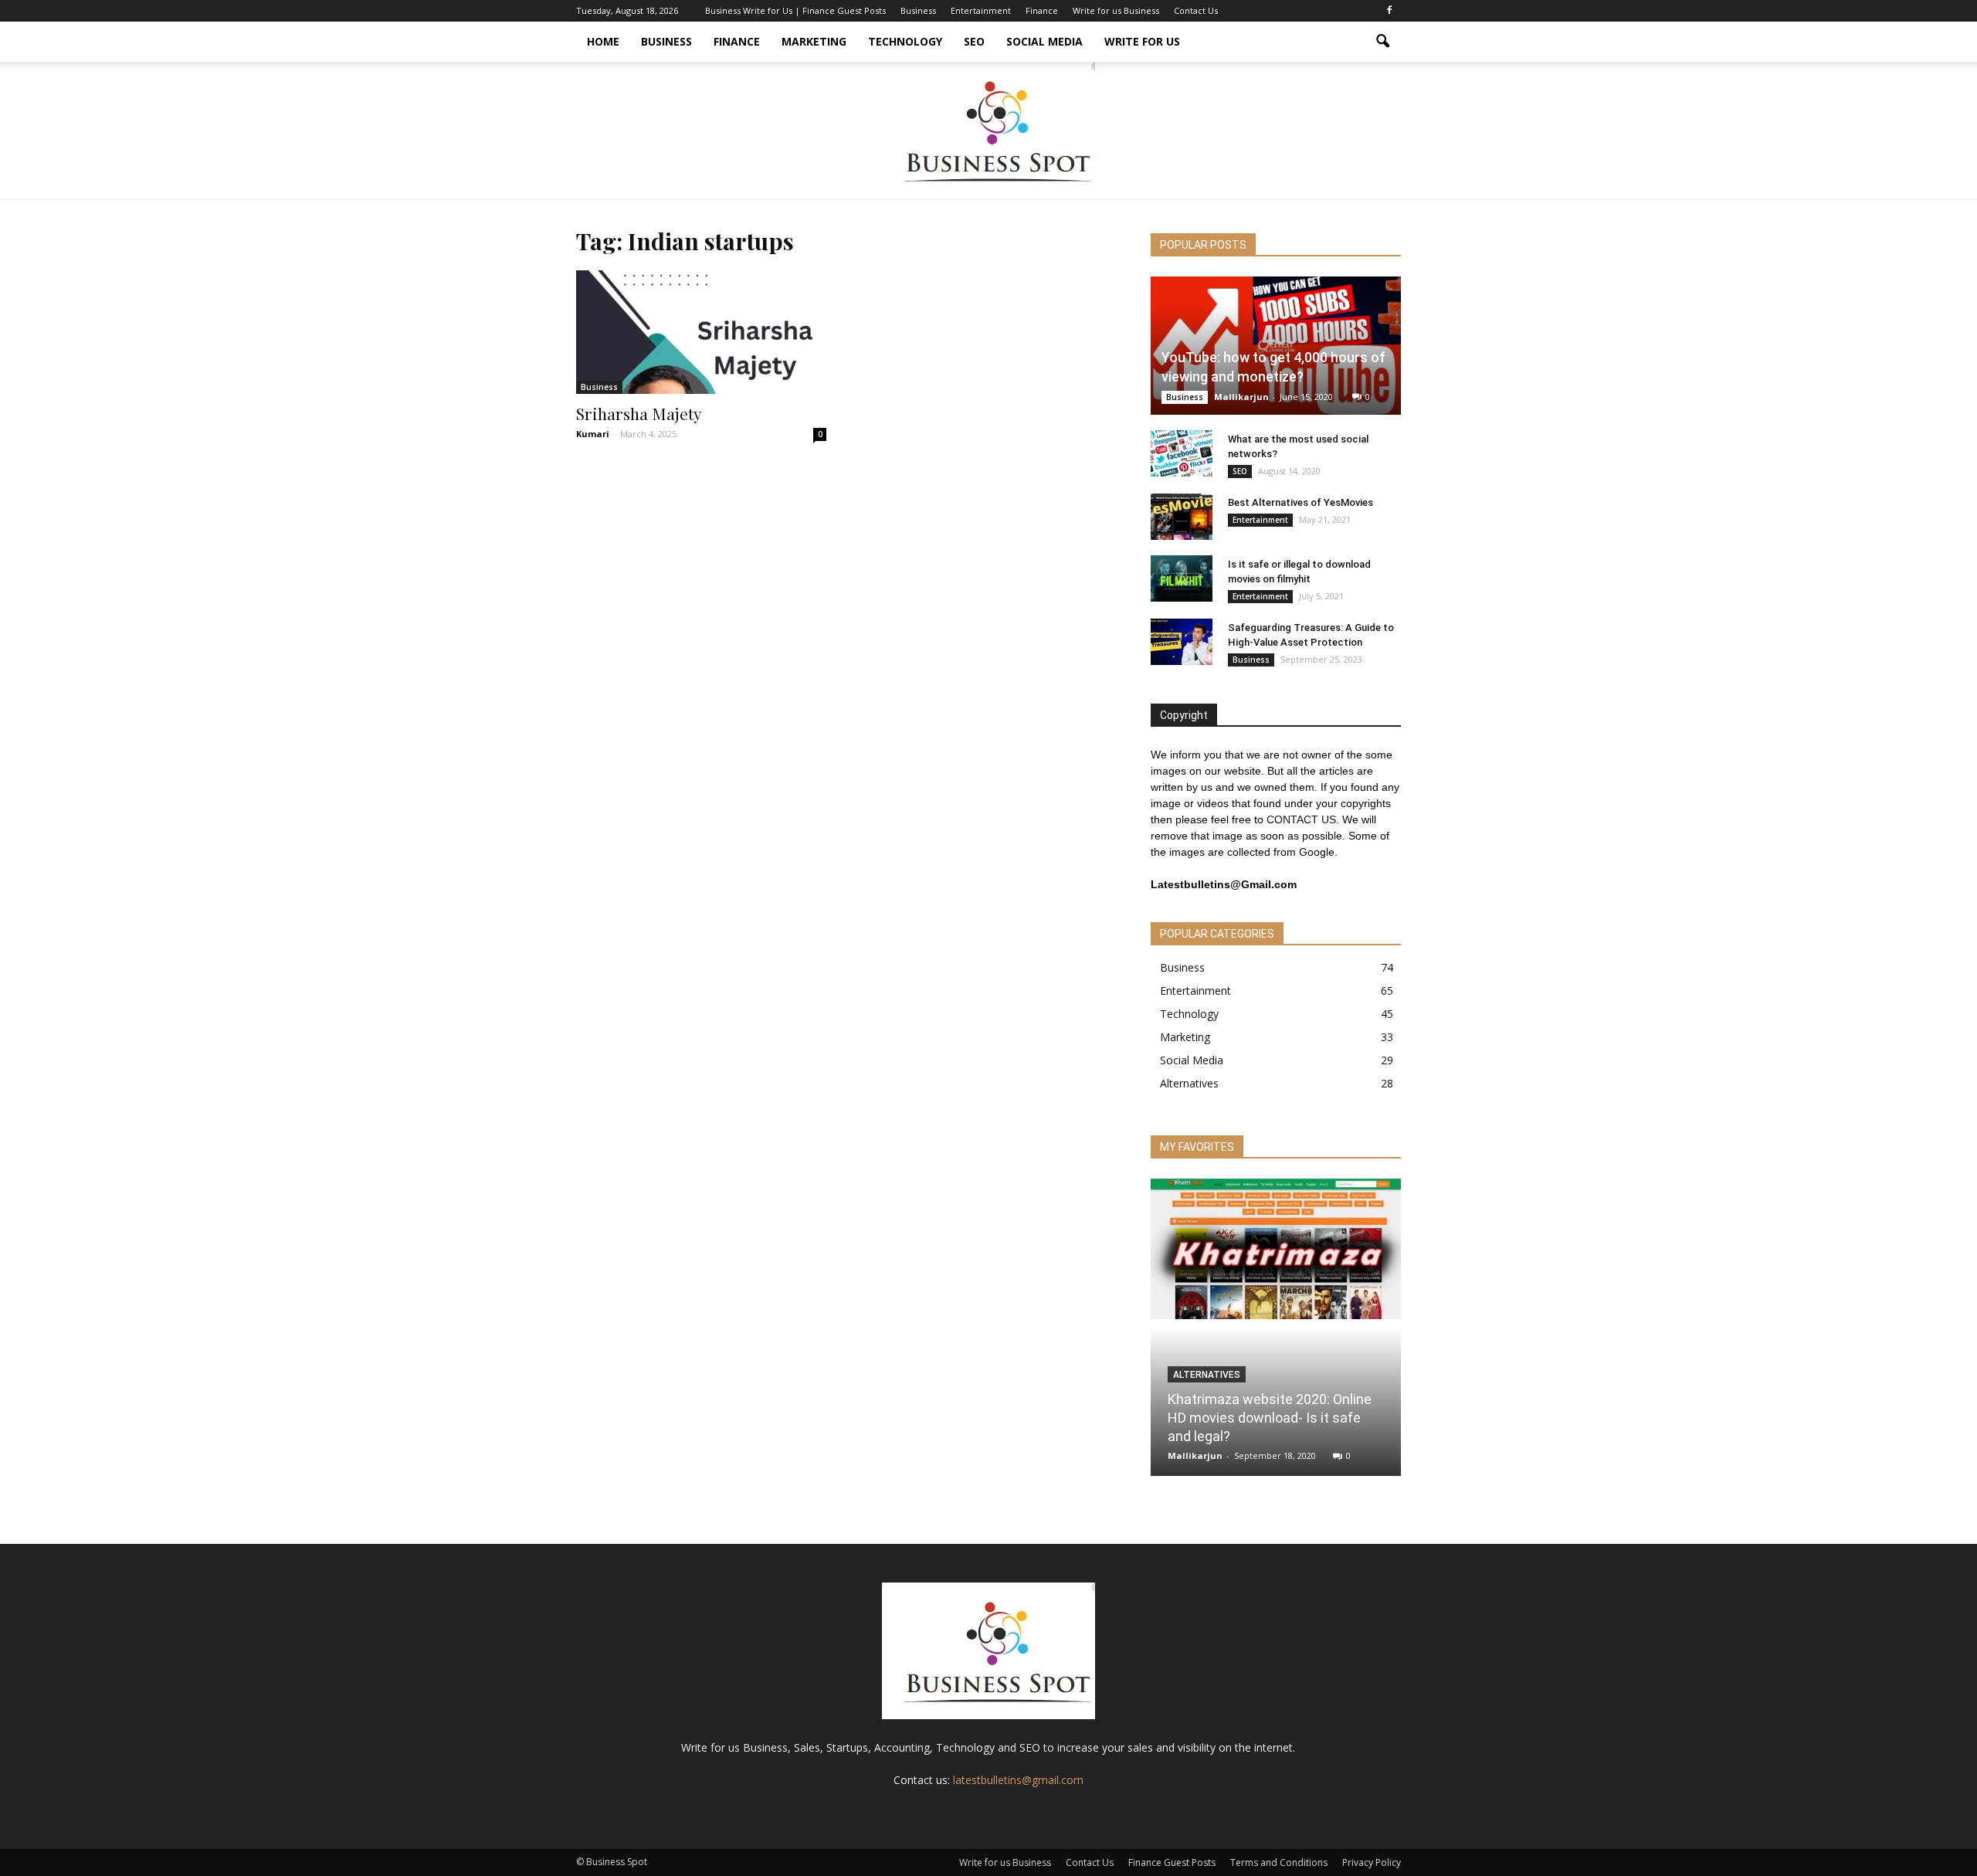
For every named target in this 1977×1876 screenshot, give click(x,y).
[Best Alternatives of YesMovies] (1182, 517)
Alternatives (1189, 1083)
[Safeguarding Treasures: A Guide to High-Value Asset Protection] (1182, 642)
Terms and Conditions (1279, 1862)
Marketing (814, 41)
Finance (1042, 10)
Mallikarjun (1241, 397)
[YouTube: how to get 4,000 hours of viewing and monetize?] (1276, 346)
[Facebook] (1389, 11)
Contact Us (1196, 10)
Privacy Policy (1372, 1862)
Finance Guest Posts (1172, 1862)
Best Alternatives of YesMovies (1300, 502)
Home (603, 41)
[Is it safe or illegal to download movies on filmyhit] (1182, 578)
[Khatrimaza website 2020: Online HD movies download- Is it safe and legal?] (1276, 1249)
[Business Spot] (988, 130)
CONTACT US (1301, 819)
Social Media (1044, 41)
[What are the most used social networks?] (1182, 453)
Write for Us (1142, 41)
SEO (974, 41)
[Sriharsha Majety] (701, 332)
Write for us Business (1116, 10)
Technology (905, 41)
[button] (1382, 42)
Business (918, 10)
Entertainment (981, 10)
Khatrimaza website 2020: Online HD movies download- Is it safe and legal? (1270, 1418)
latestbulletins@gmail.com (1018, 1780)
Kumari (593, 434)
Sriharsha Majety (639, 413)
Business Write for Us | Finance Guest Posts (795, 10)
